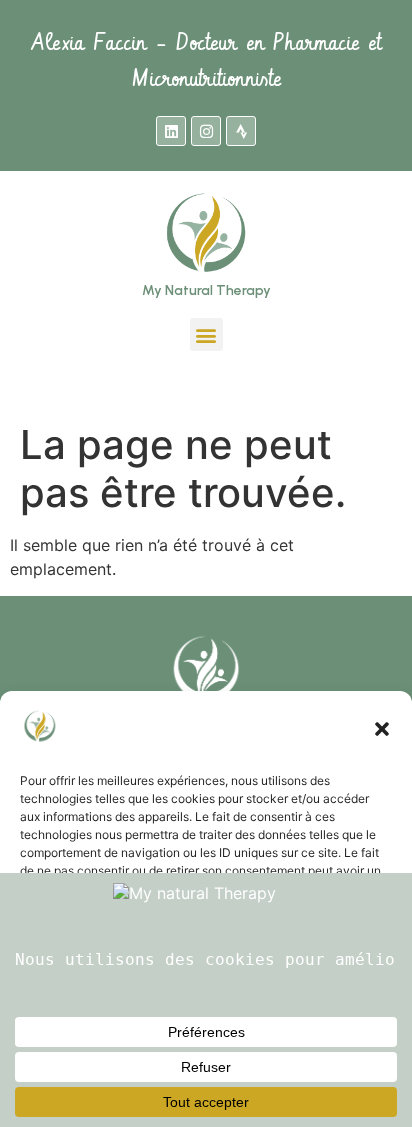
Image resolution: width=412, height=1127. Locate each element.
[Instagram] (206, 131)
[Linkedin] (171, 131)
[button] (382, 729)
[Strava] (241, 131)
